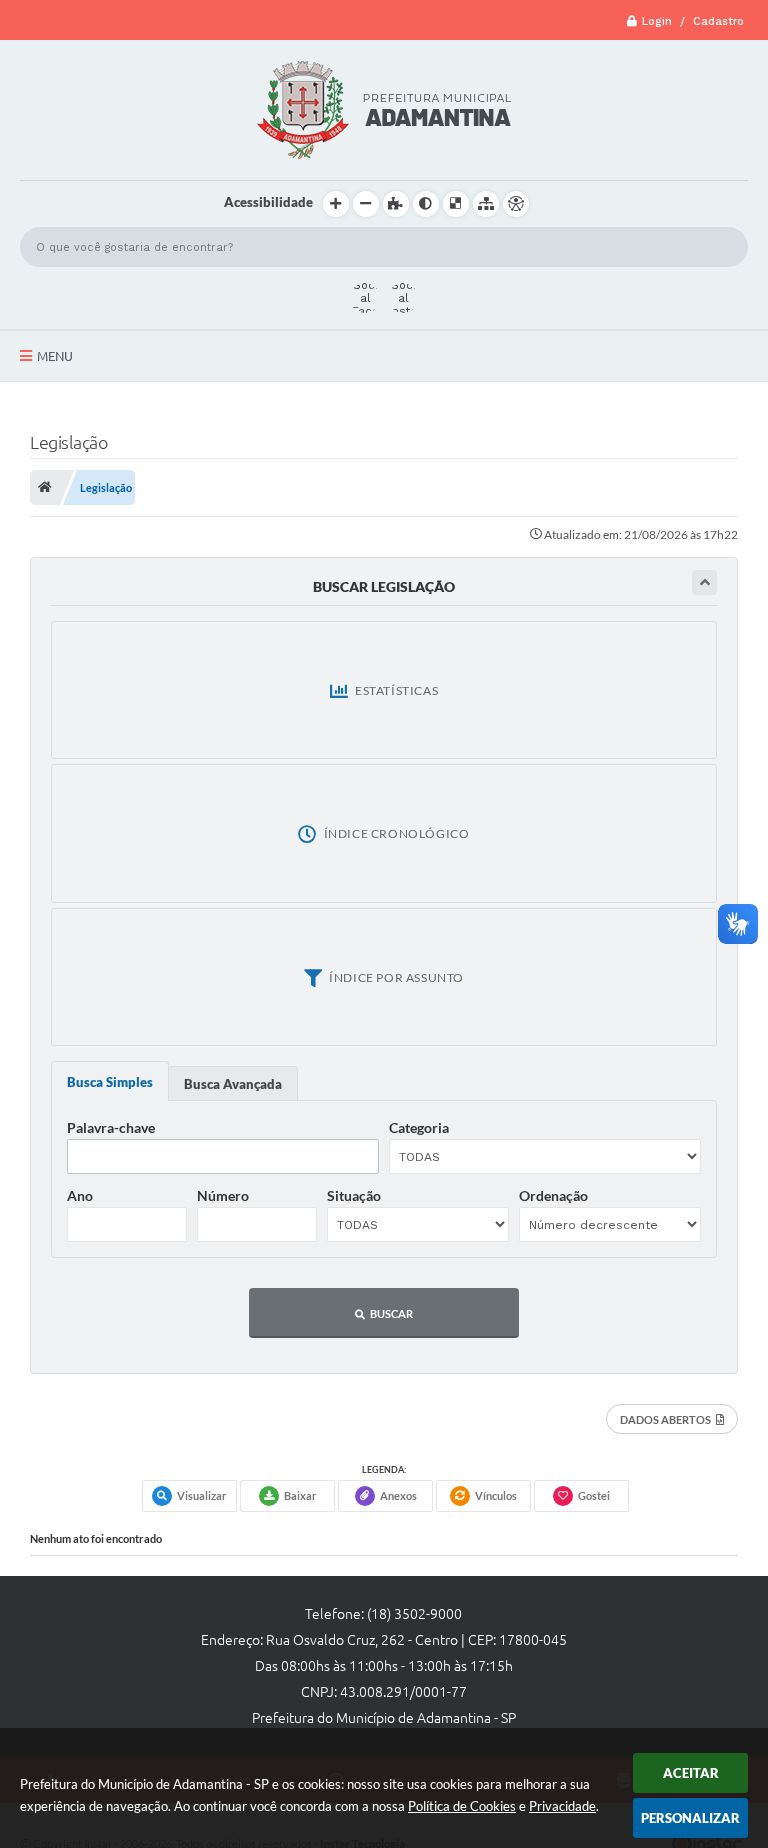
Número (223, 1195)
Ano (80, 1195)
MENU (55, 356)
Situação (354, 1195)
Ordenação (553, 1195)
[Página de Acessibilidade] (516, 204)
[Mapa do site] (486, 204)
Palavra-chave (111, 1127)
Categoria (419, 1127)
